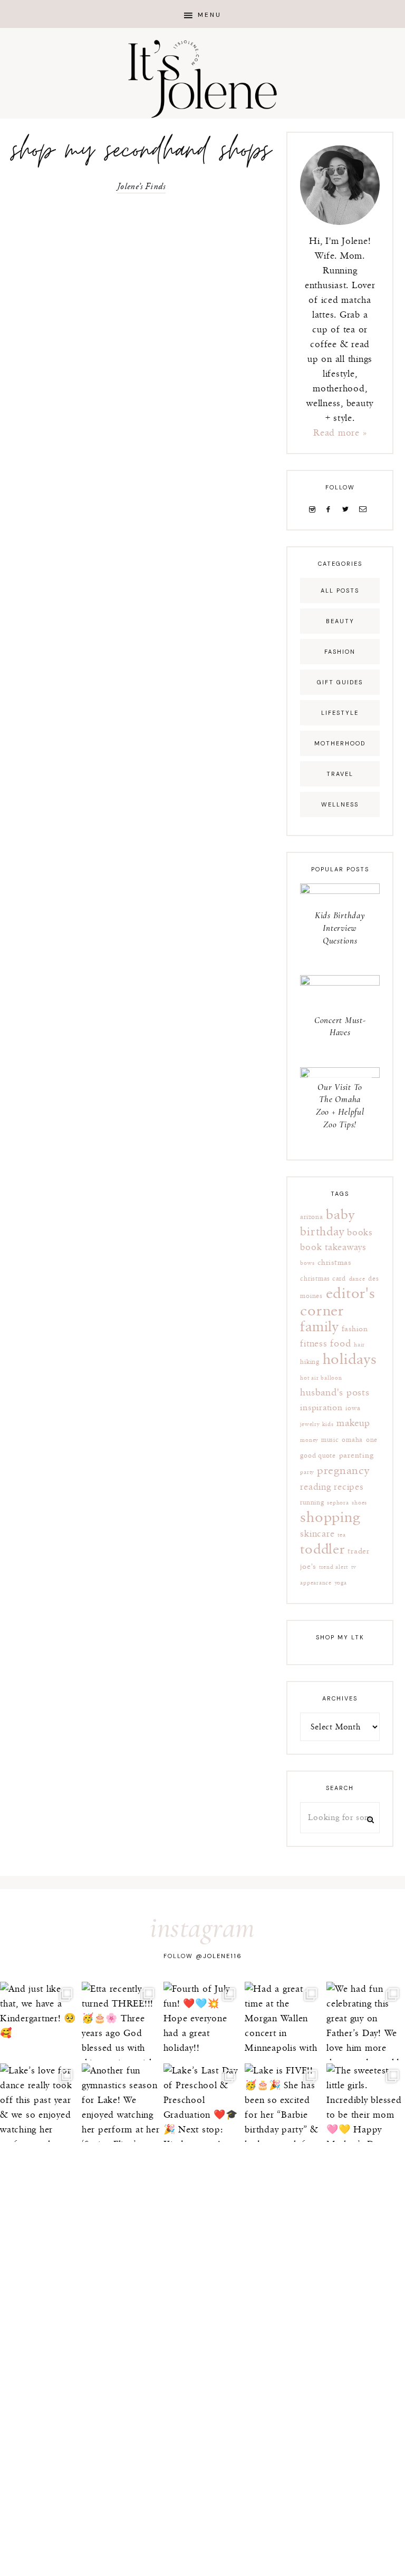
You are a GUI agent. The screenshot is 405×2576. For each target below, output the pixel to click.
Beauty (340, 621)
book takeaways (333, 1247)
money (309, 1440)
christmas (334, 1262)
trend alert (334, 1567)
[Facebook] (331, 509)
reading (315, 1487)
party (307, 1472)
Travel (340, 774)
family (319, 1327)
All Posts (340, 591)
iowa (353, 1408)
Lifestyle (340, 713)
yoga (341, 1583)
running (312, 1503)
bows (307, 1263)
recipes (349, 1487)
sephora (338, 1503)
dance (357, 1279)
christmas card (323, 1279)
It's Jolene (202, 79)
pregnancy (343, 1471)
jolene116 (223, 1956)
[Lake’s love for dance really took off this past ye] (39, 2103)
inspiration (321, 1408)
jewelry (310, 1424)
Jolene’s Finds (141, 187)
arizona (311, 1217)
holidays (350, 1360)
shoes (359, 1503)
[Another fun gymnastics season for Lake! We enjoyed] (121, 2103)
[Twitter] (348, 509)
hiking (310, 1362)
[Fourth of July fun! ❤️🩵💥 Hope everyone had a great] (203, 2021)
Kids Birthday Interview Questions (340, 928)
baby (340, 1215)
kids (328, 1424)
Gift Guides (340, 682)
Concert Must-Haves (340, 1026)
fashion (355, 1329)
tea (341, 1535)
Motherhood (340, 743)
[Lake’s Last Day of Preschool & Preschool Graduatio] (203, 2103)
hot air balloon (321, 1378)
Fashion (340, 652)
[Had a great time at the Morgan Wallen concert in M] (284, 2021)
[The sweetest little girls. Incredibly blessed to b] (366, 2103)
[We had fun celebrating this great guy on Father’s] (366, 2021)
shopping (330, 1517)
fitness (314, 1344)
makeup (353, 1423)
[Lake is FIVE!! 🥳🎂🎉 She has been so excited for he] (284, 2103)
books (360, 1233)
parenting (356, 1455)
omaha (352, 1440)
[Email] (365, 509)
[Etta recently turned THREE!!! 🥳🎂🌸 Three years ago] (121, 2021)
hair (359, 1345)
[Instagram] (315, 509)
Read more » (340, 433)
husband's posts (335, 1393)
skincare (317, 1534)
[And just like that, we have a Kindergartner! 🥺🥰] (39, 2021)
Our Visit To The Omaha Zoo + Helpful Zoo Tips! (340, 1106)
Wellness (340, 804)
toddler (322, 1550)
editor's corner (337, 1302)
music (330, 1440)
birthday (322, 1232)
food (340, 1344)
